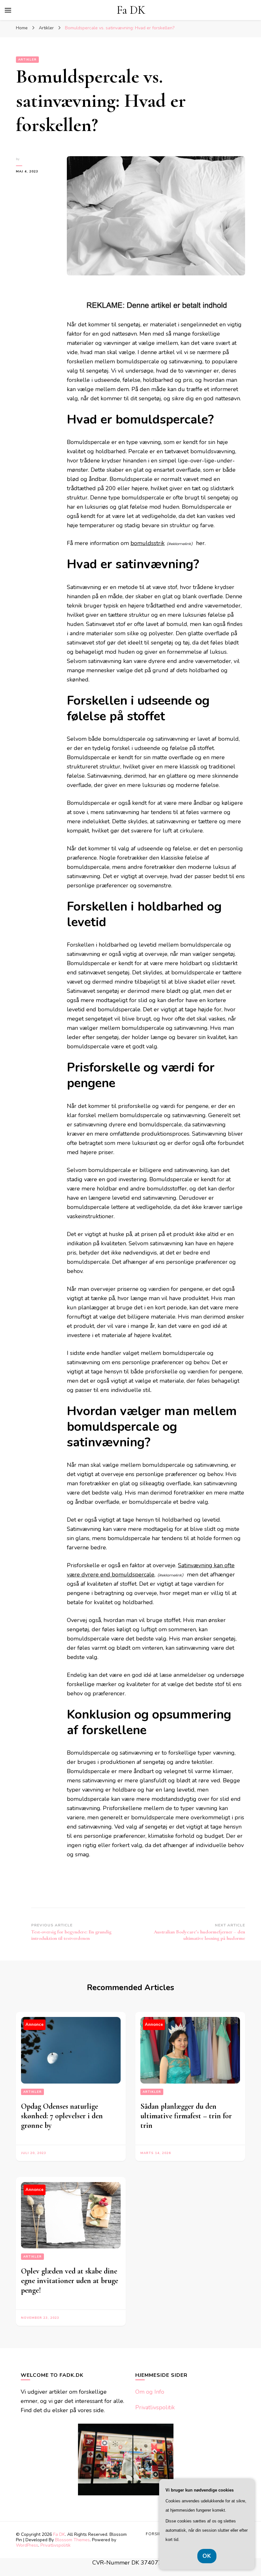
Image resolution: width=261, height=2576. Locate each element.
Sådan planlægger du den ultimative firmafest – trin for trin (186, 2116)
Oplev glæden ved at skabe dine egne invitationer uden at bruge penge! (70, 2281)
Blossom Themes (72, 2540)
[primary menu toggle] (8, 10)
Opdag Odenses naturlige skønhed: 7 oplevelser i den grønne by (62, 2116)
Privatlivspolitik (155, 2407)
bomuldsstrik (148, 543)
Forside (155, 2534)
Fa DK (131, 10)
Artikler (27, 60)
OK (207, 2556)
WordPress (27, 2545)
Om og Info (150, 2392)
